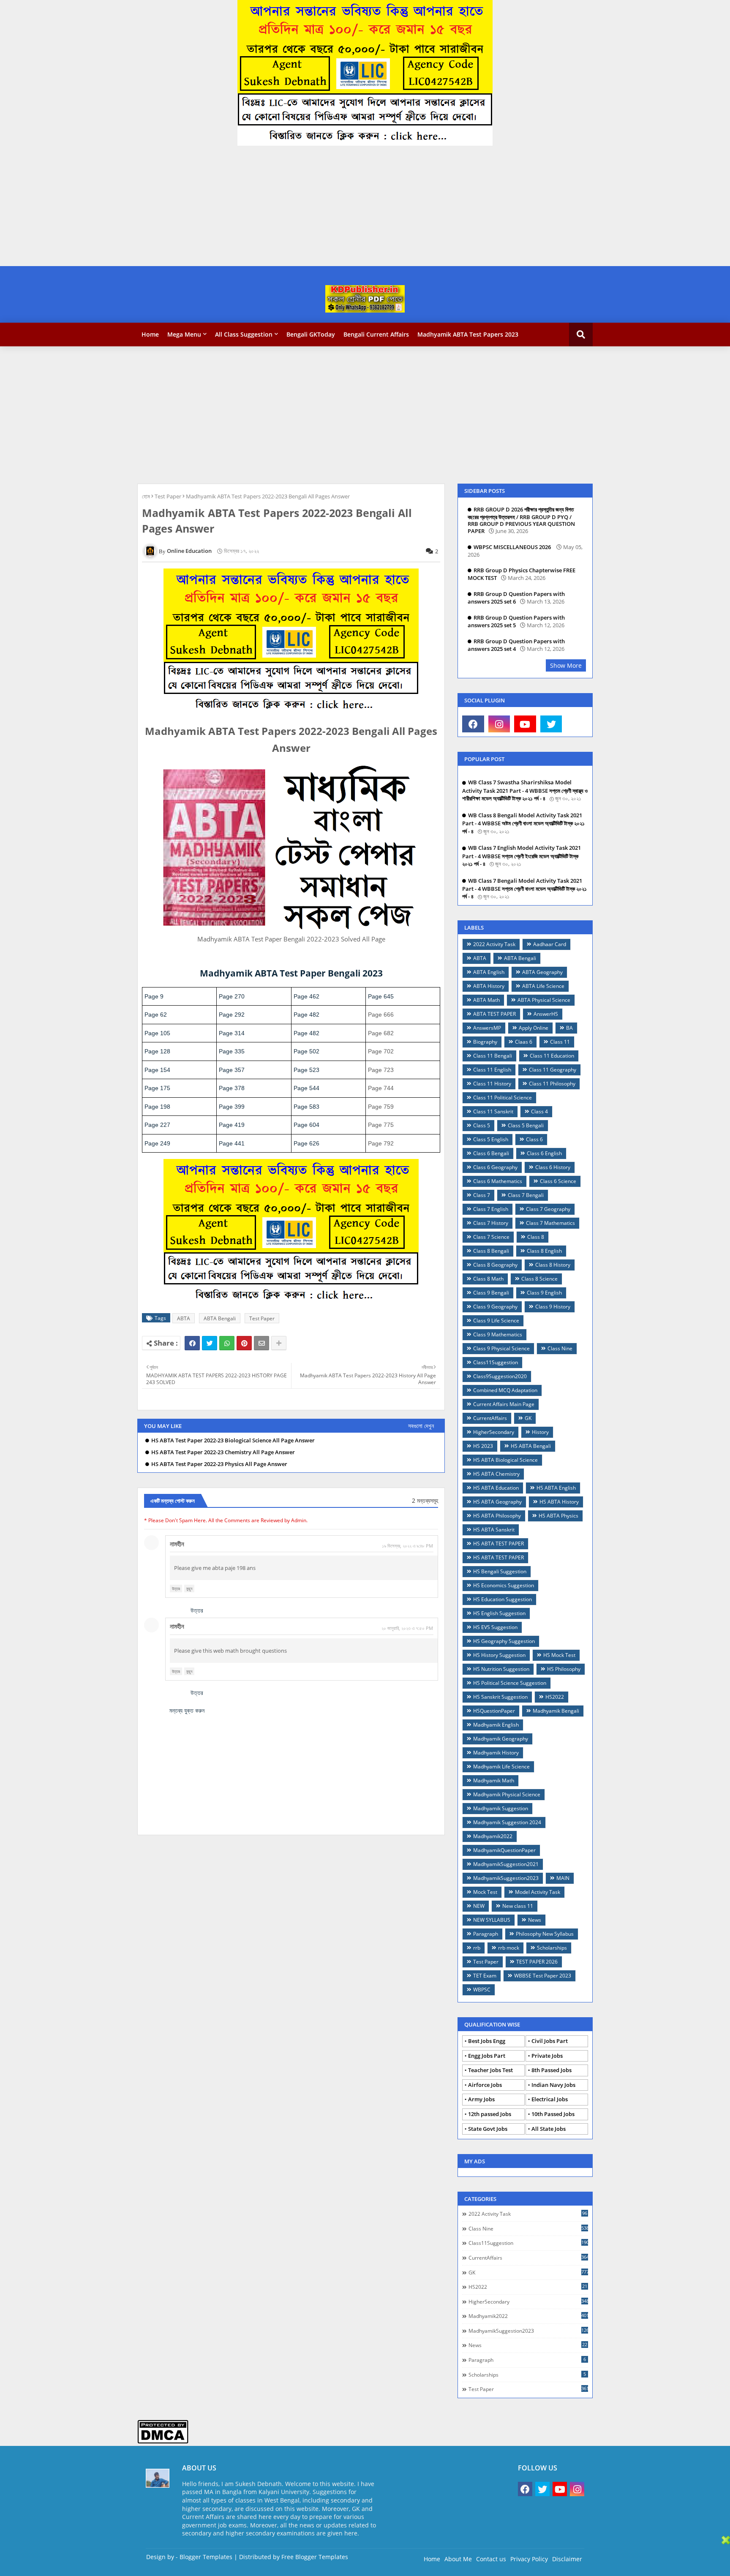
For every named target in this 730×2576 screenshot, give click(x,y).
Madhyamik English (496, 1725)
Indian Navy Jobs (553, 2085)
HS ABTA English (556, 1488)
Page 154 (157, 1070)
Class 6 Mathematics (498, 1181)
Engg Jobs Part (487, 2056)
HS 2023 (483, 1446)
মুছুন (189, 1589)
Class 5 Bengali (526, 1125)
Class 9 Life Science (496, 1321)
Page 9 (154, 996)
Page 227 (157, 1125)
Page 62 (156, 1015)
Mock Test (485, 1892)
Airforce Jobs (485, 2085)
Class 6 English (544, 1153)
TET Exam (485, 1976)
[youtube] (525, 724)
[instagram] (499, 724)
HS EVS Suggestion (495, 1627)
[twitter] (551, 724)
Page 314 (232, 1033)
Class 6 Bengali (491, 1153)
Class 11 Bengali (493, 1056)
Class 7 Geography (548, 1209)
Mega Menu (184, 334)
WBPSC (482, 1990)
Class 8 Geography (495, 1265)
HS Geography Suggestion (504, 1641)
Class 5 (482, 1125)
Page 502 (306, 1051)
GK (528, 1418)
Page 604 (306, 1125)
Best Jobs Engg (487, 2041)
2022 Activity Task (494, 944)
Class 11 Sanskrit (493, 1111)
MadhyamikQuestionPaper (504, 1850)
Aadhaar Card (550, 944)
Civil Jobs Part (550, 2041)
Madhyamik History (496, 1753)
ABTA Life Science (543, 986)
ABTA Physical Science (544, 1000)
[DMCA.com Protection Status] (163, 2441)
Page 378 (232, 1088)
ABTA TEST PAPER (494, 1014)
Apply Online (534, 1028)
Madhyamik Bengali (556, 1711)
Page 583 (306, 1107)
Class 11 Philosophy (552, 1084)
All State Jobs (549, 2129)
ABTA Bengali (220, 1318)
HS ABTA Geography (497, 1502)
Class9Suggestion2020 (500, 1376)
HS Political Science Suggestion (510, 1683)
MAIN (563, 1878)
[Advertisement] (253, 207)
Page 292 (232, 1015)
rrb (477, 1948)
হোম (146, 496)
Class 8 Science (539, 1279)
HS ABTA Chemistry (496, 1474)
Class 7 (482, 1195)
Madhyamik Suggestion (501, 1808)
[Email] (261, 1343)
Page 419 (232, 1125)
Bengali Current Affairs (376, 334)
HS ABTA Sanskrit (494, 1530)
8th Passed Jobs (552, 2070)
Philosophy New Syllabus (545, 1934)
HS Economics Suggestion (504, 1585)
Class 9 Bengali (491, 1293)
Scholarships (552, 1948)
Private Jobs (547, 2056)
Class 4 (539, 1111)
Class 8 (536, 1237)
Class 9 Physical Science (501, 1348)
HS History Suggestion (499, 1655)
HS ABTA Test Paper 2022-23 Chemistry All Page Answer (223, 1452)
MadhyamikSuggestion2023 (506, 1878)
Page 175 (157, 1088)
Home (150, 334)
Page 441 (232, 1143)
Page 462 (306, 996)
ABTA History (489, 986)
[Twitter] (210, 1343)
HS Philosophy (564, 1669)
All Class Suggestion (244, 334)
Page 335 (232, 1051)
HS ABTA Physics (558, 1516)
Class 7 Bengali (526, 1195)
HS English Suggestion (499, 1613)
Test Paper (168, 496)
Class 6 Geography (495, 1167)
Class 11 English (492, 1070)
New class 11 (518, 1906)
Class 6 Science (558, 1181)
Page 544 (306, 1088)
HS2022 (555, 1697)
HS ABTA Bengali (531, 1446)
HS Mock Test (559, 1655)
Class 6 (534, 1139)
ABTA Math (486, 1000)
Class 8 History (553, 1265)
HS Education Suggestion (503, 1599)
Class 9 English (544, 1293)
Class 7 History (491, 1223)
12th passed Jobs (490, 2114)
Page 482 (306, 1015)
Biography (485, 1042)
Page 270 (232, 996)
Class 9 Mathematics (498, 1334)
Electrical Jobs (550, 2099)
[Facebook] (192, 1343)
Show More (566, 665)
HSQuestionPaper (494, 1711)
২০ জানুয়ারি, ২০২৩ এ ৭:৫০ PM (407, 1628)
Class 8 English (544, 1251)
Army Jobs (481, 2099)
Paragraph (486, 1934)
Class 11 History (492, 1084)
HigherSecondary (494, 1432)
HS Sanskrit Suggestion (500, 1697)
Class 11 (560, 1042)
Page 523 (306, 1070)
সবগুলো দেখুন (421, 1426)
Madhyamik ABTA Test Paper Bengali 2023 (291, 973)
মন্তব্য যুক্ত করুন (187, 1710)
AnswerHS (546, 1014)
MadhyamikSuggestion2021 (506, 1864)
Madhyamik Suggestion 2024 (507, 1822)
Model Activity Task (538, 1892)
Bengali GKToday (311, 334)
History (540, 1432)
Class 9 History (553, 1307)
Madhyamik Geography (501, 1739)
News (535, 1920)
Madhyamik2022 (493, 1836)
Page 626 (306, 1143)
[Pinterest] (244, 1343)
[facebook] (473, 724)
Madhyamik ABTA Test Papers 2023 (468, 334)
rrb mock (509, 1948)
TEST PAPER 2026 (537, 1962)
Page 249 (157, 1143)
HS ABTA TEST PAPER (498, 1544)
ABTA (184, 1318)
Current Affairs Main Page (504, 1404)
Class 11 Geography (553, 1070)
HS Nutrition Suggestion (501, 1669)
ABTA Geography (542, 972)
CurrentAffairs (490, 1418)
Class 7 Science (491, 1237)
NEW (479, 1906)
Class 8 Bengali (491, 1251)
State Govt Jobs (488, 2129)
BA (569, 1028)
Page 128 (157, 1051)
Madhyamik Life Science (501, 1767)
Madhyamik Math (494, 1780)
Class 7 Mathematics (550, 1223)
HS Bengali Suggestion (500, 1571)
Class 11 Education (552, 1056)
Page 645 (381, 996)
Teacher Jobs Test (490, 2070)
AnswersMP (487, 1028)
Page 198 (157, 1107)
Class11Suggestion (496, 1362)
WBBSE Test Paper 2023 (543, 1976)
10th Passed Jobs (553, 2114)
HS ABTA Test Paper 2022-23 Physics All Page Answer (219, 1464)
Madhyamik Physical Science (507, 1794)
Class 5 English (491, 1139)
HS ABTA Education (496, 1488)
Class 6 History (553, 1167)
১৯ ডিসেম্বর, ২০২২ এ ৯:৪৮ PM (407, 1546)
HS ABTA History (559, 1502)
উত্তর (176, 1589)
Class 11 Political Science (503, 1098)
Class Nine (560, 1348)
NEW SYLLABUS (492, 1920)
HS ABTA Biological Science (505, 1460)
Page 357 (232, 1070)
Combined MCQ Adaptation (505, 1390)
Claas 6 (524, 1042)
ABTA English (489, 972)
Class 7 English (491, 1209)
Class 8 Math (488, 1279)
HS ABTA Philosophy (497, 1516)
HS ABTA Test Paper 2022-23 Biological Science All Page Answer (233, 1440)
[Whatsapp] (227, 1343)
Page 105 (157, 1033)
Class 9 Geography (495, 1307)
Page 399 (232, 1107)
